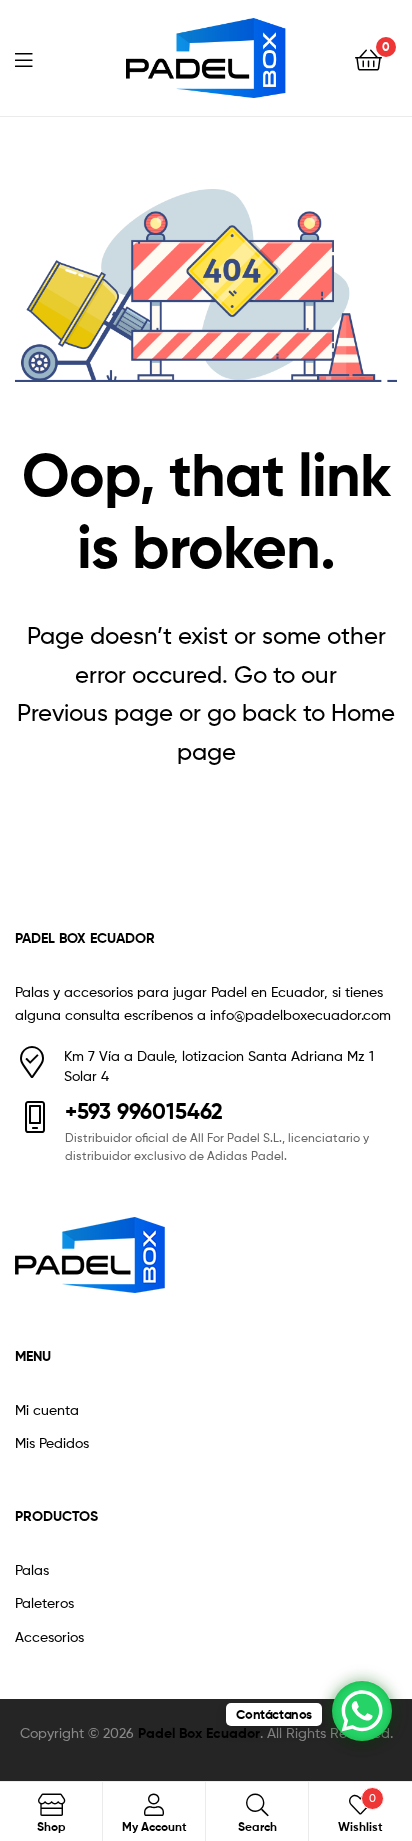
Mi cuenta (47, 1409)
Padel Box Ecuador (199, 1733)
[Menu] (36, 58)
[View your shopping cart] (368, 58)
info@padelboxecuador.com (300, 1014)
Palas (32, 1569)
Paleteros (44, 1602)
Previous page (95, 712)
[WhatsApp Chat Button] (362, 1711)
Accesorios (49, 1636)
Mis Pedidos (52, 1442)
